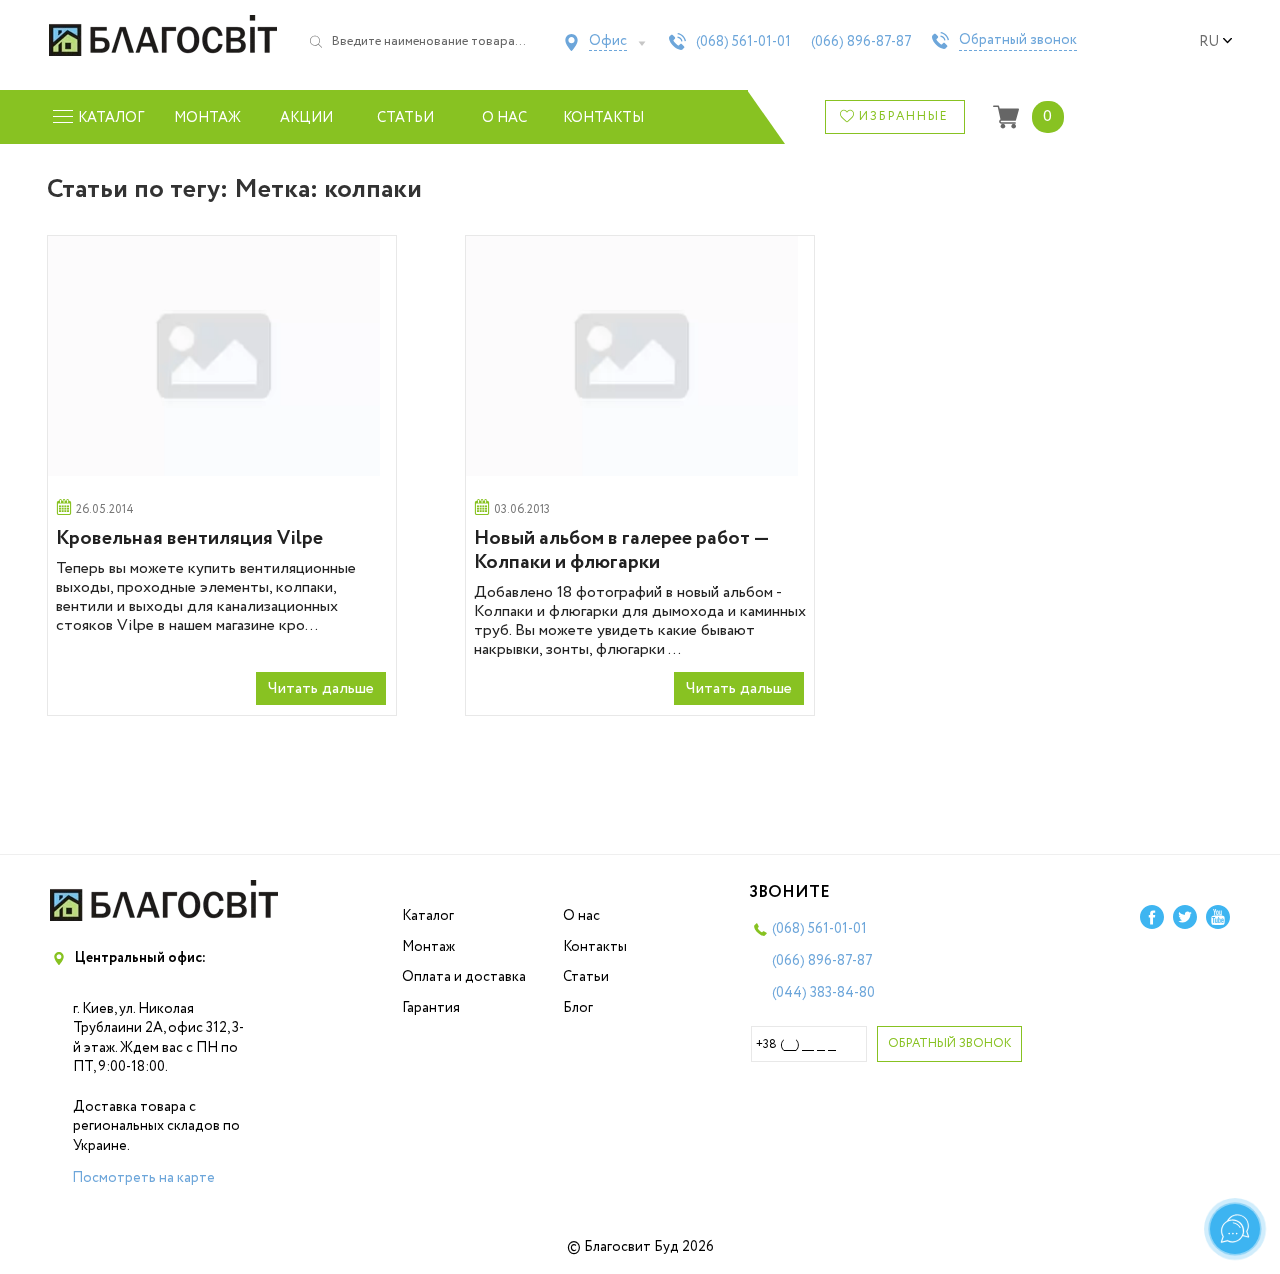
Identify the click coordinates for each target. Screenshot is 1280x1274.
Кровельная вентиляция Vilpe (189, 538)
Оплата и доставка (464, 977)
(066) (861, 42)
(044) (823, 993)
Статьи (405, 118)
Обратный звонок (1018, 41)
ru (1209, 42)
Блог (578, 1008)
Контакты (603, 118)
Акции (306, 118)
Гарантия (431, 1008)
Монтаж (207, 118)
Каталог (428, 916)
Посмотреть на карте (143, 1178)
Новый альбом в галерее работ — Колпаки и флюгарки (621, 550)
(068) (743, 42)
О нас (504, 118)
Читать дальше (321, 688)
